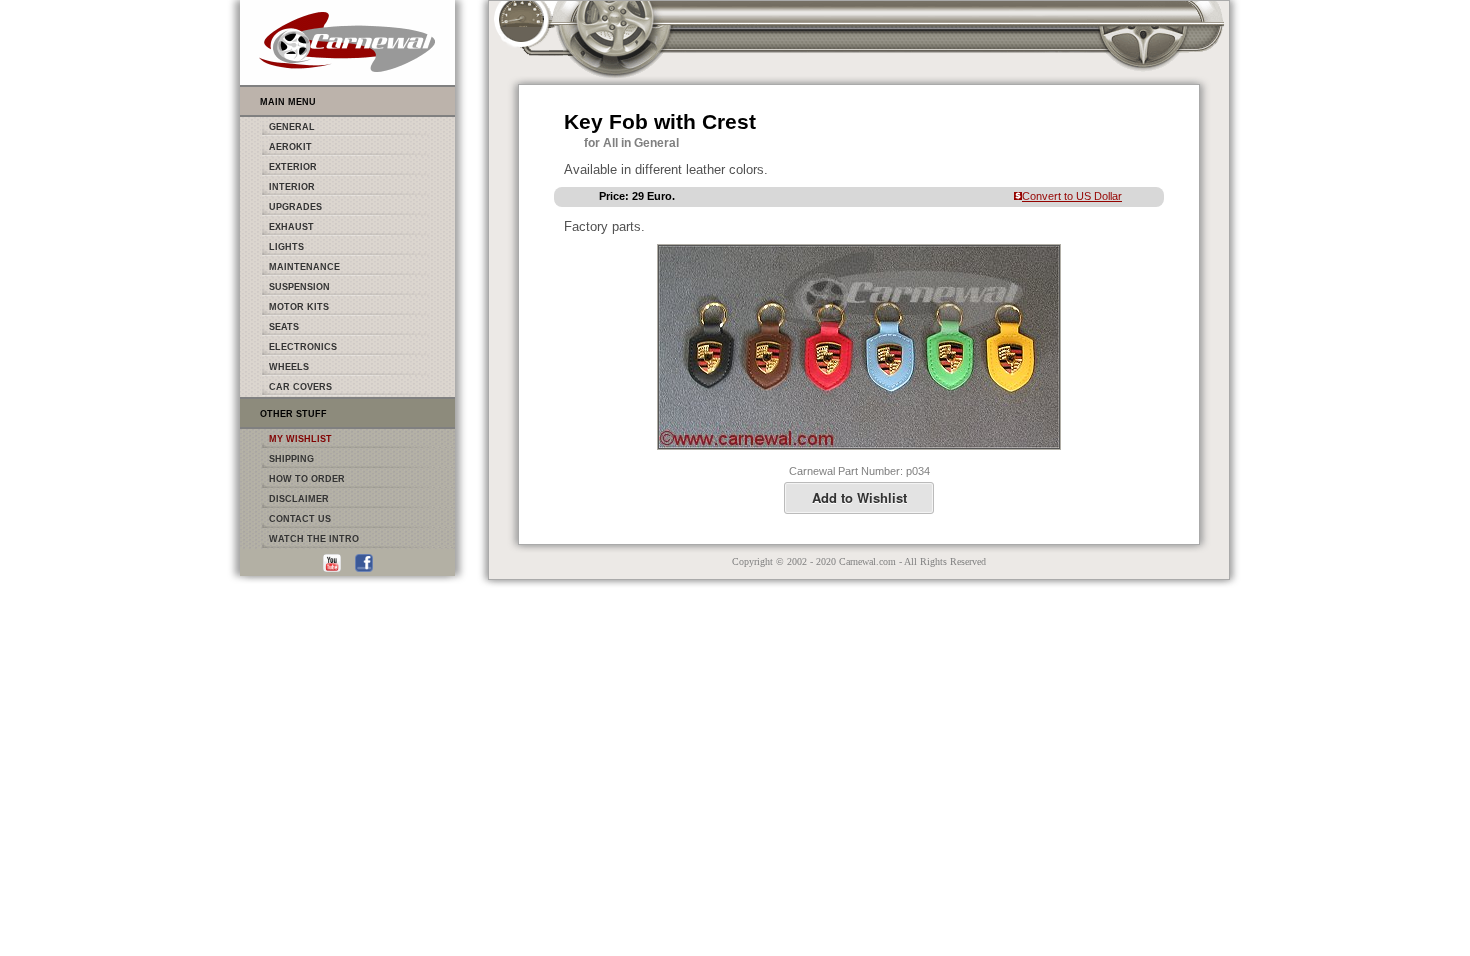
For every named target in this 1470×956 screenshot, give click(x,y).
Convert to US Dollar (1072, 196)
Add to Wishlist (859, 497)
